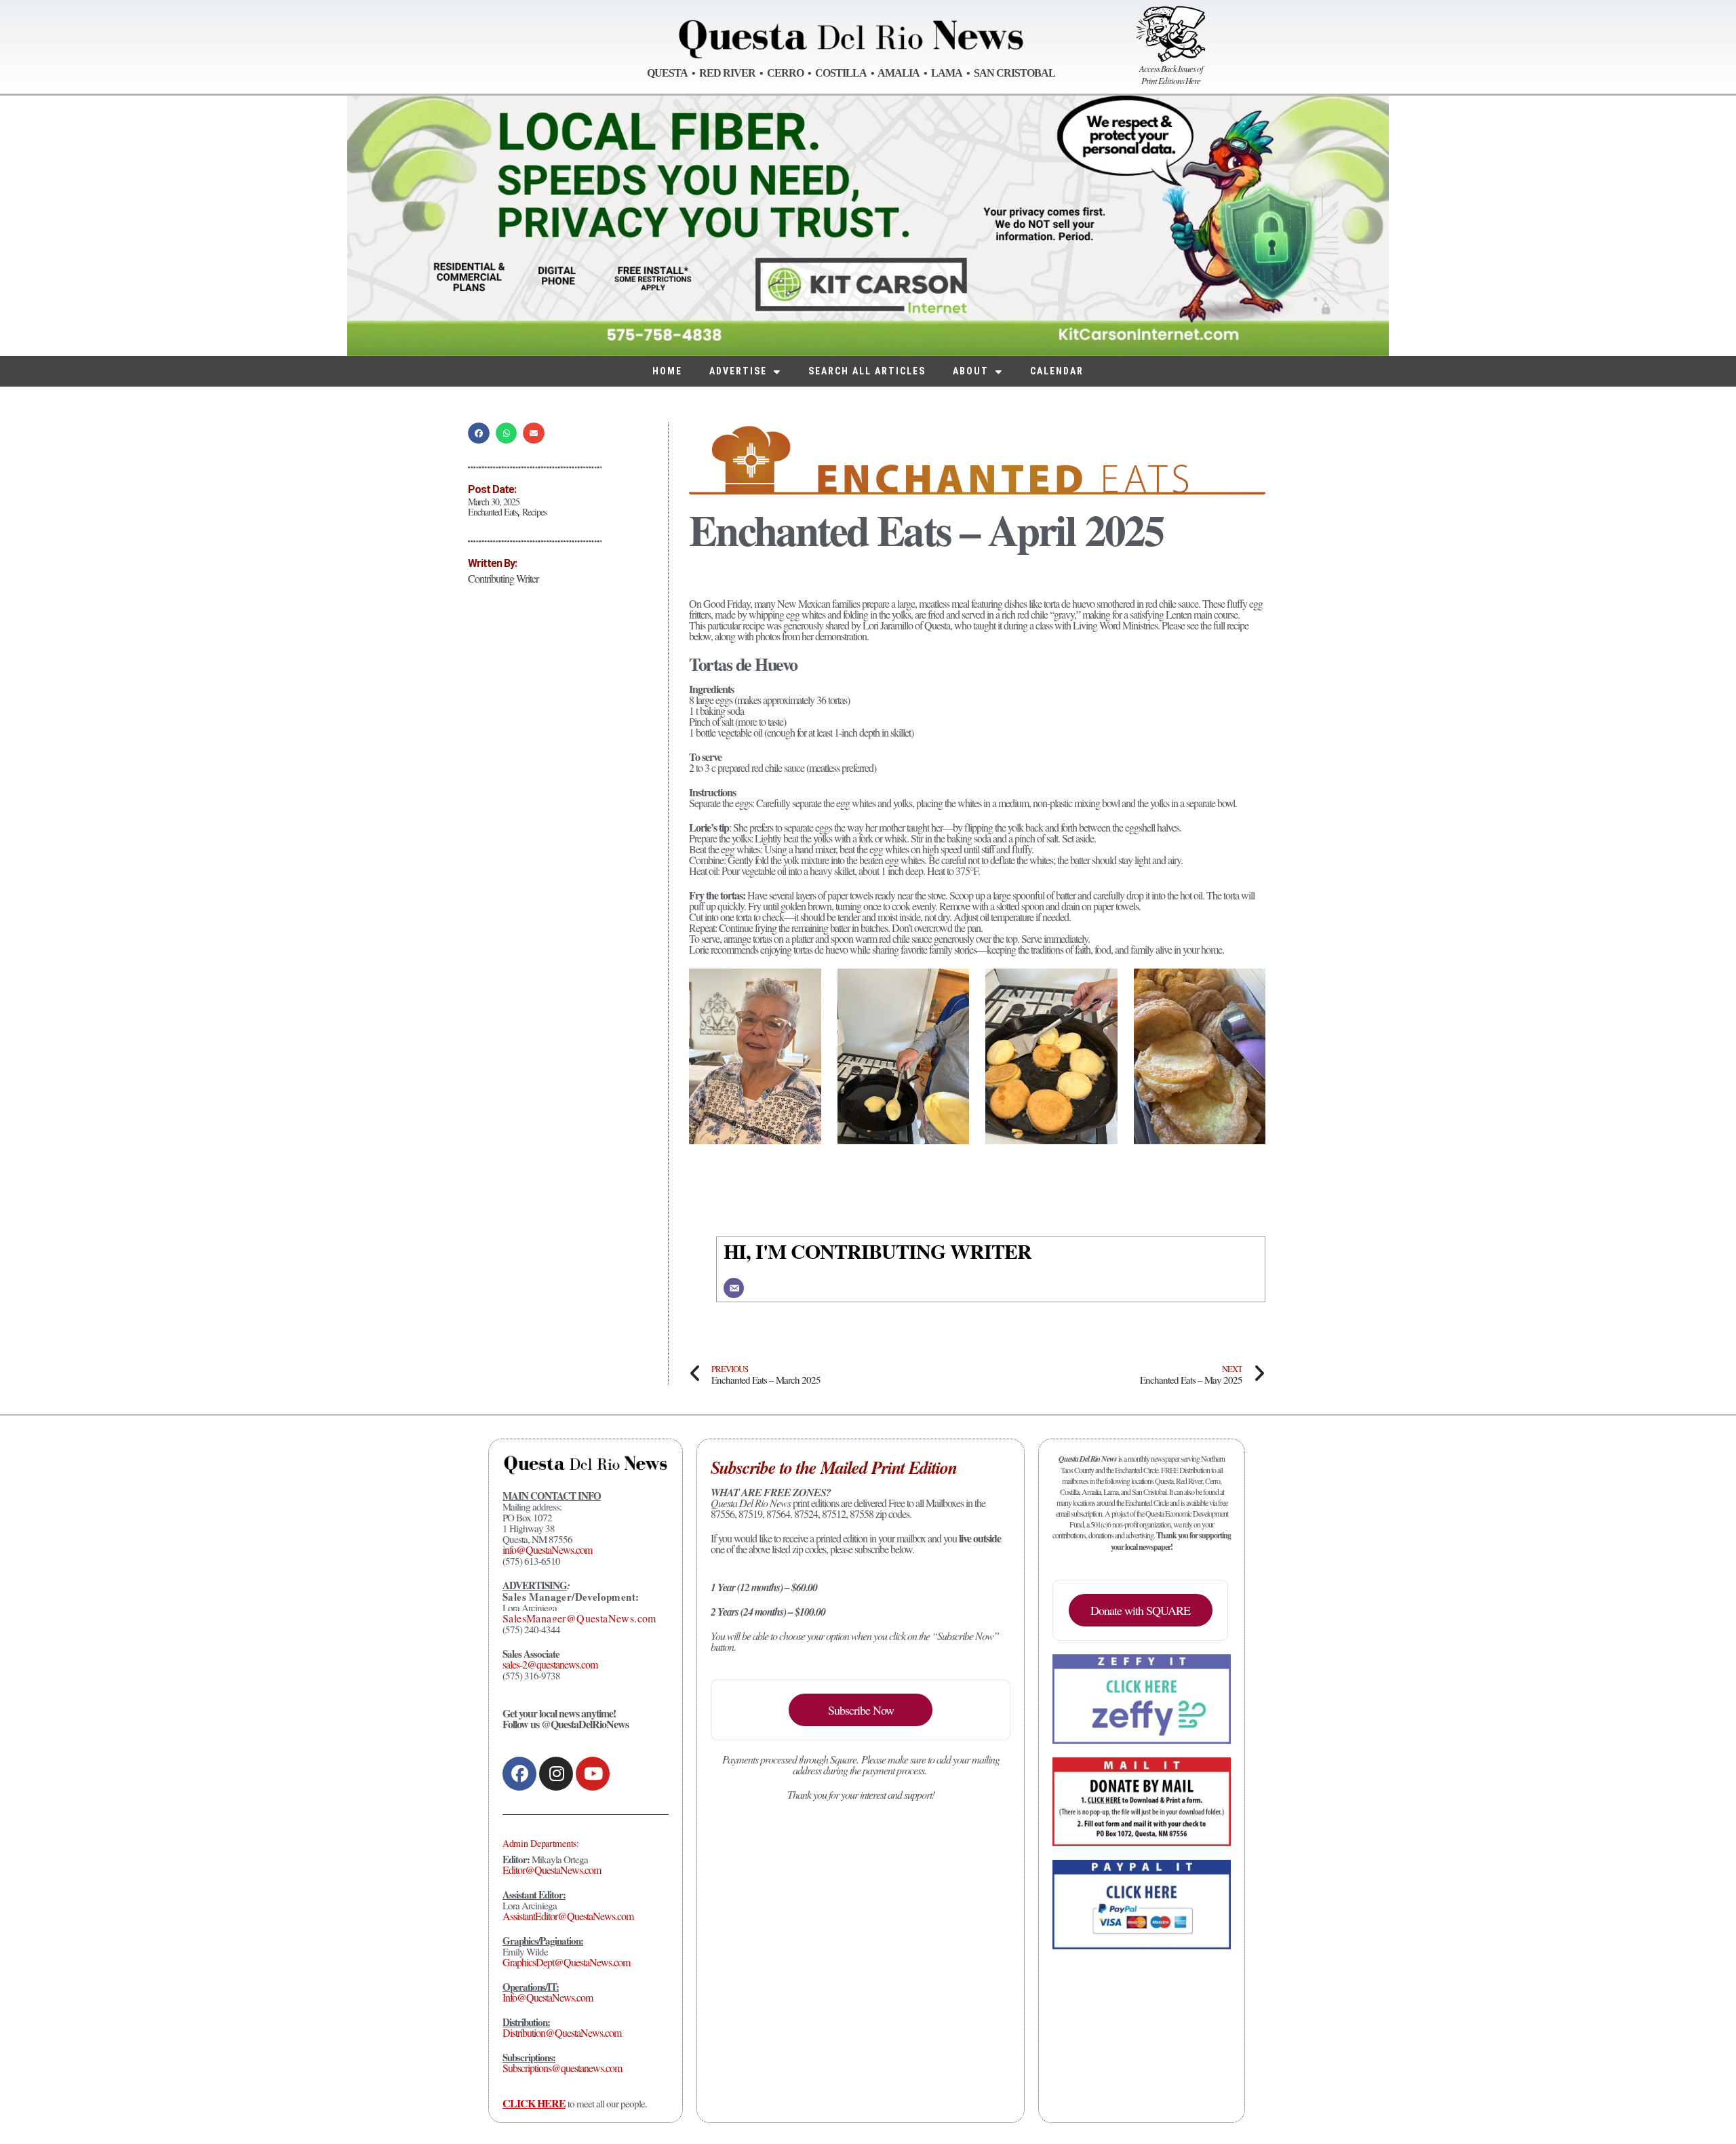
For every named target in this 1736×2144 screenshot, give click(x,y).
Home (667, 371)
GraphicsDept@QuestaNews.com (566, 1962)
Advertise (738, 371)
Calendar (1057, 371)
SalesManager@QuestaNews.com (579, 1618)
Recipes (534, 512)
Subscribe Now (861, 1710)
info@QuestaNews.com (547, 1549)
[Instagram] (556, 1774)
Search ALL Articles (867, 371)
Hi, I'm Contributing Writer (877, 1251)
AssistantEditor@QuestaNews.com (568, 1916)
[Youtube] (593, 1774)
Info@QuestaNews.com (548, 1997)
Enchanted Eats (493, 512)
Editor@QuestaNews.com (552, 1870)
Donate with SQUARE (1140, 1610)
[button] (479, 433)
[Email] (734, 1288)
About (971, 371)
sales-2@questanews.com (550, 1664)
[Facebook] (519, 1774)
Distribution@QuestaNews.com (562, 2032)
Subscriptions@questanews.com (562, 2068)
